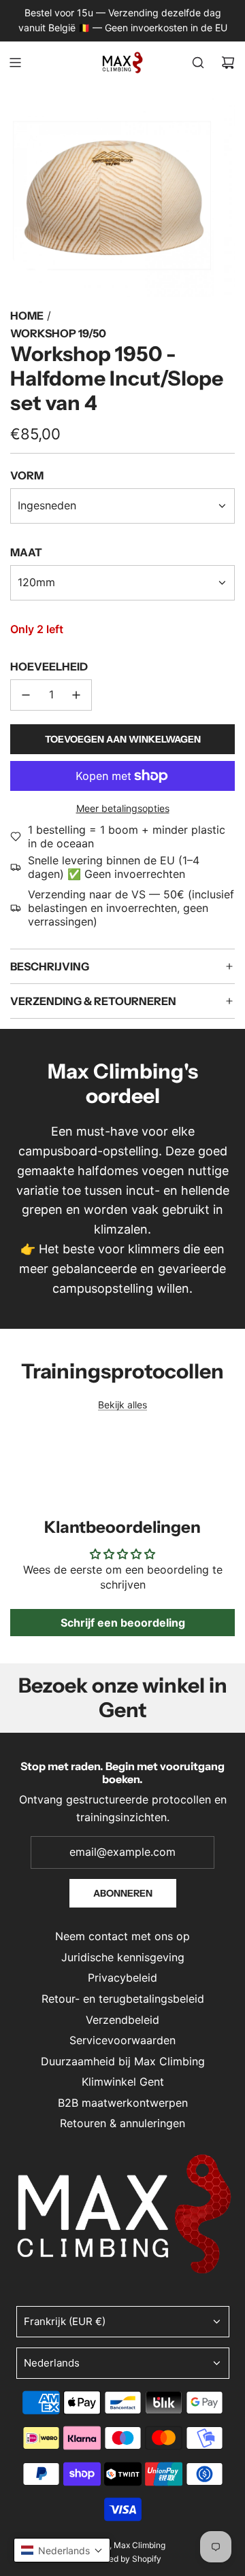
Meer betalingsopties (123, 808)
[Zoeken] (198, 63)
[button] (62, 2550)
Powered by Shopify (123, 2559)
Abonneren (123, 1893)
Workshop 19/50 (58, 333)
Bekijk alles (122, 1405)
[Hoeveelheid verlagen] (26, 695)
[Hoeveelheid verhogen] (76, 695)
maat (26, 552)
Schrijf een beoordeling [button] (123, 1623)
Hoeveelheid (49, 666)
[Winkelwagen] (228, 63)
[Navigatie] (15, 63)
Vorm (27, 475)
